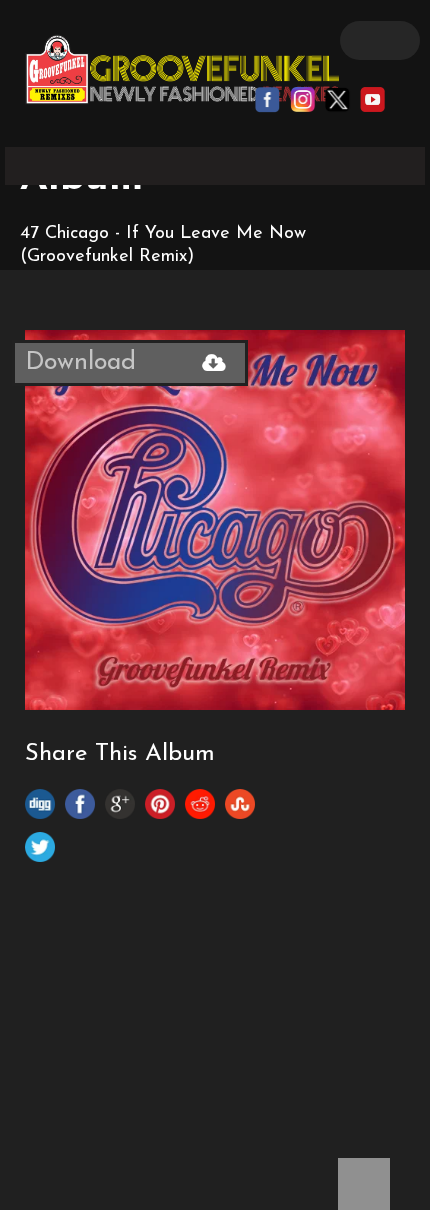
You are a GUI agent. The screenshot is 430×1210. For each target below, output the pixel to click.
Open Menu (380, 40)
